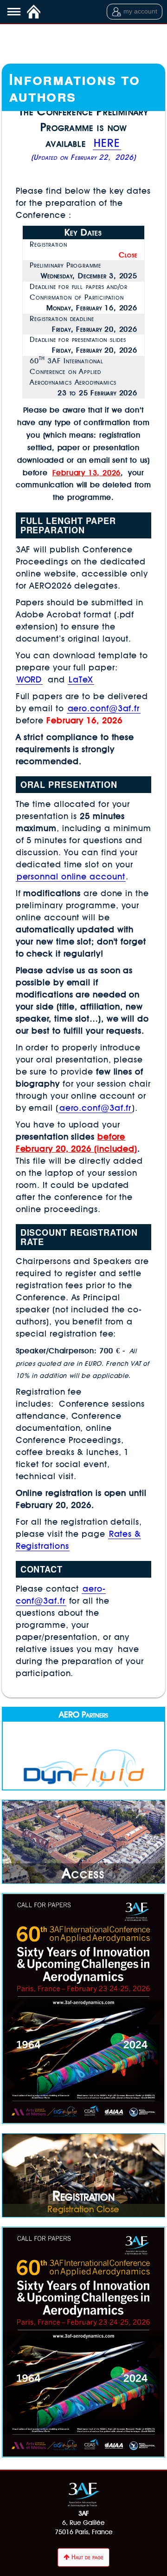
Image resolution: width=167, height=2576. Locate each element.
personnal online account (71, 876)
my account (140, 11)
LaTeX (81, 679)
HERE (107, 143)
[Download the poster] (84, 2009)
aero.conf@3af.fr (104, 708)
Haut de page (87, 2557)
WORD (29, 679)
